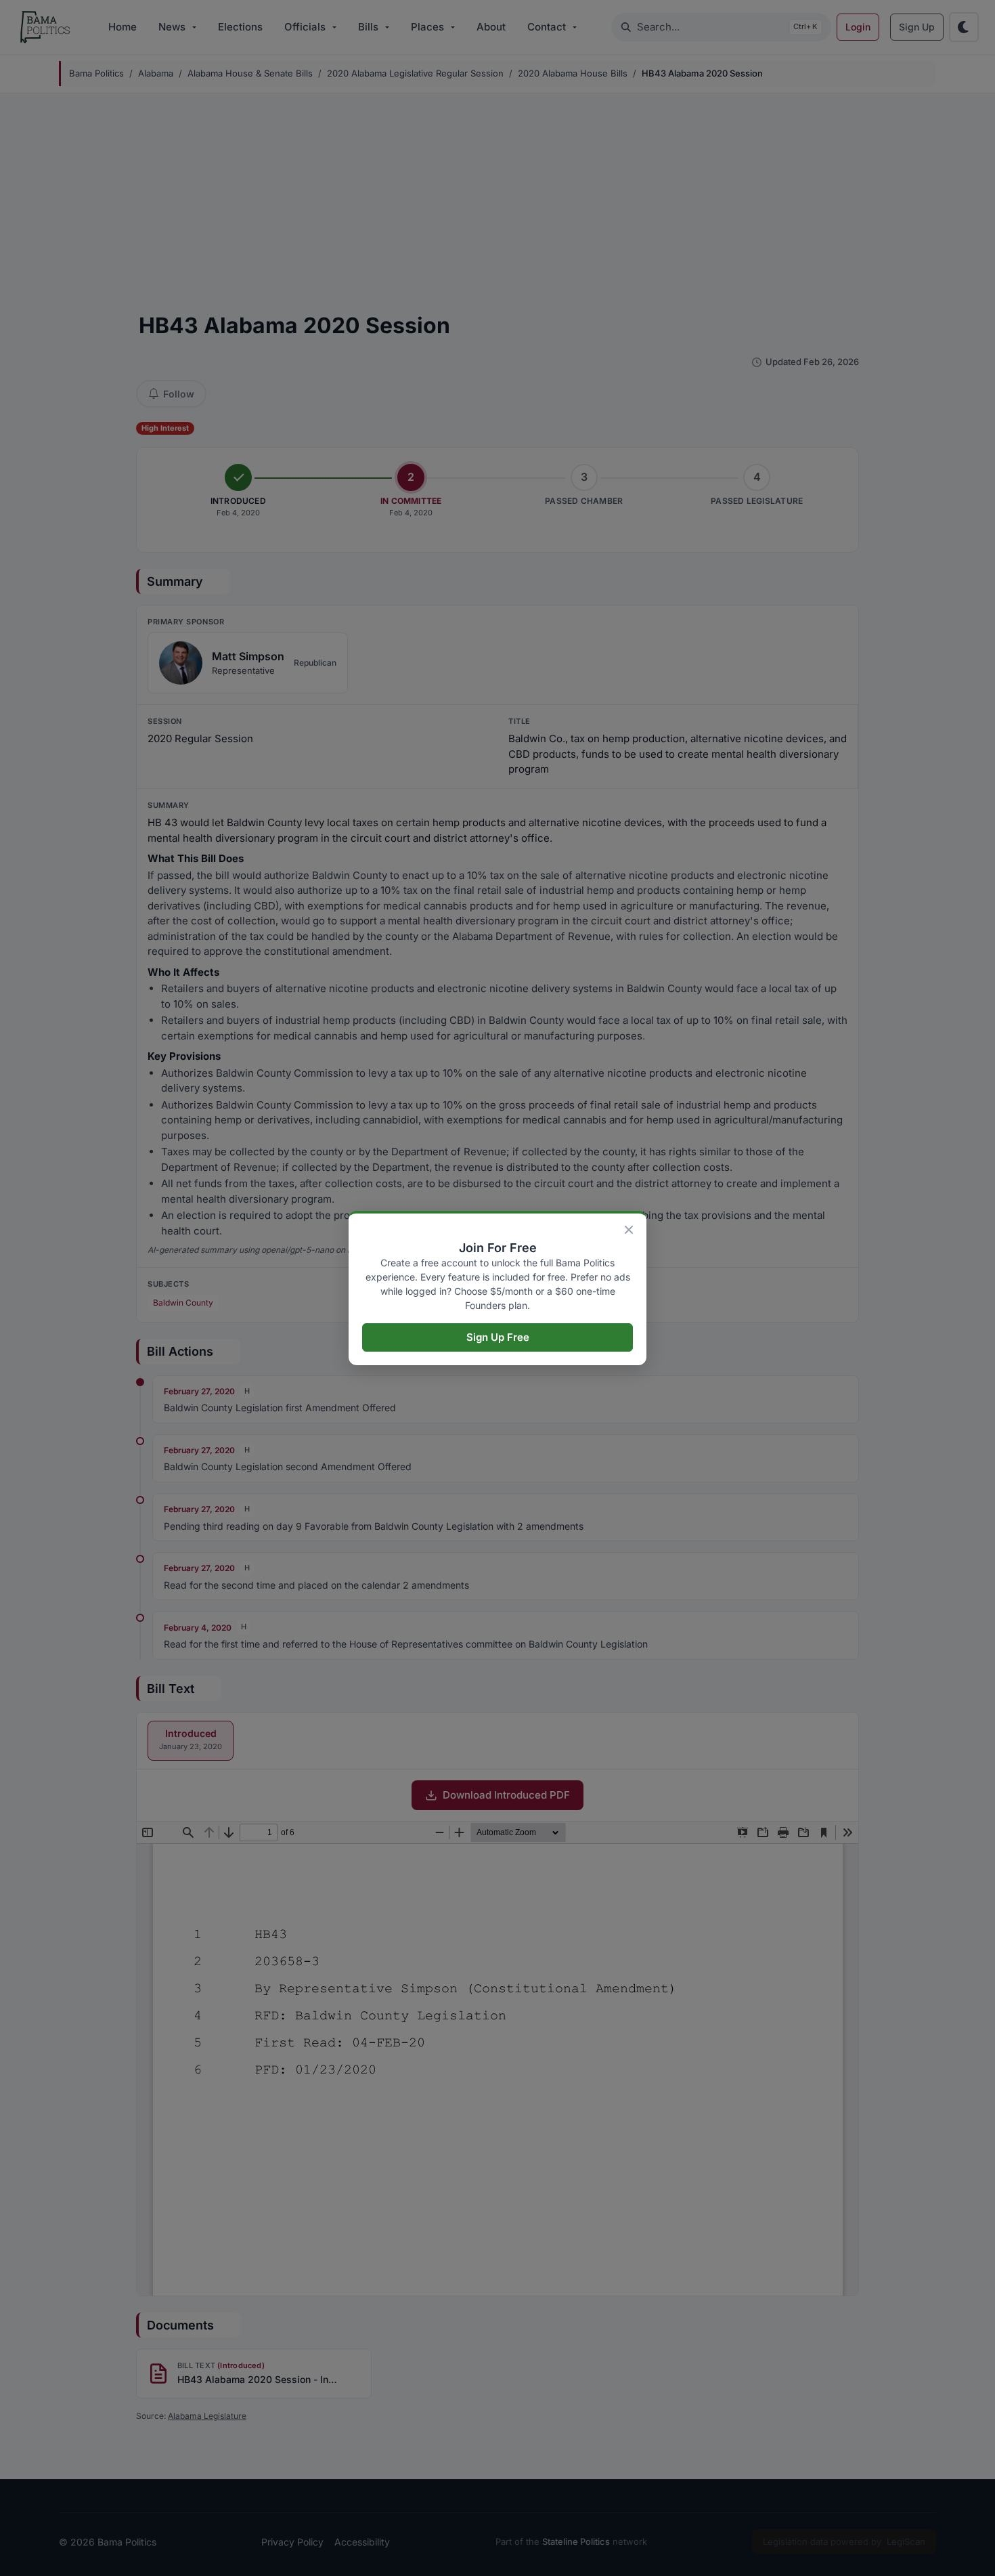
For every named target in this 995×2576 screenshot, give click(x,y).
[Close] (629, 1230)
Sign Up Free (498, 1337)
